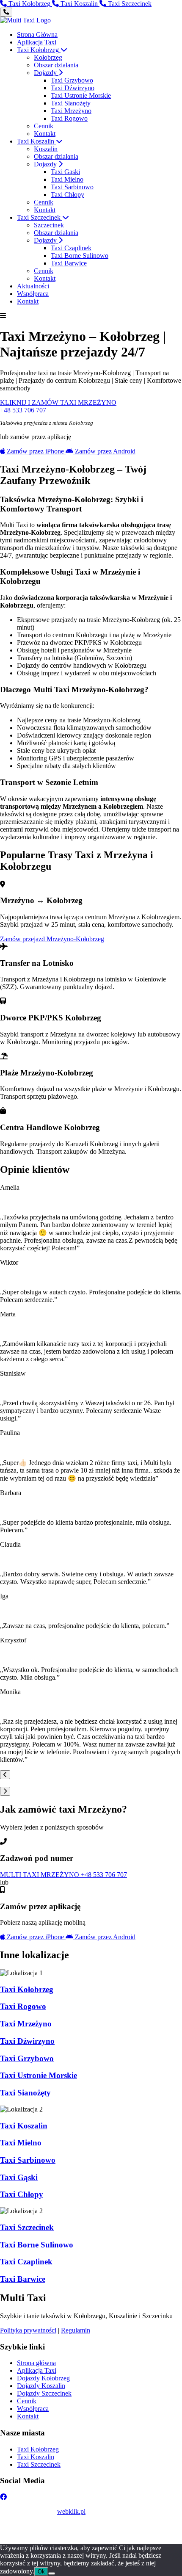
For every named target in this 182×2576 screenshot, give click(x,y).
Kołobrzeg (48, 57)
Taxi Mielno (67, 179)
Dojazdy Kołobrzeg (43, 2378)
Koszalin (46, 149)
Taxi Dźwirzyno (73, 88)
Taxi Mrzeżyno (71, 111)
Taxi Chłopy (68, 195)
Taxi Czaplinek (71, 248)
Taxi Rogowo (69, 118)
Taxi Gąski (65, 172)
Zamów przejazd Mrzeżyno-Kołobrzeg (52, 939)
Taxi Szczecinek (40, 217)
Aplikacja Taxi (37, 42)
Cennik (44, 126)
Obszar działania (56, 65)
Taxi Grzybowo (72, 80)
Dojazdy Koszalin (41, 2386)
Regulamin (76, 2330)
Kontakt (45, 134)
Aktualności (33, 286)
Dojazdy (46, 73)
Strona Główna (37, 35)
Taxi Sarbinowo (72, 187)
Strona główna (36, 2363)
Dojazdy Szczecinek (44, 2393)
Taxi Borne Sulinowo (80, 256)
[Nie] (52, 2573)
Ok (41, 2572)
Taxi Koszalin (36, 141)
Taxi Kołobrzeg (39, 50)
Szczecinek (49, 225)
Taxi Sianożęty (71, 103)
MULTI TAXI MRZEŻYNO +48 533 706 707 (63, 1875)
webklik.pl (71, 2511)
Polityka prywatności (28, 2330)
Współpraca (33, 294)
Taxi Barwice (69, 263)
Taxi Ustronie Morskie (81, 95)
